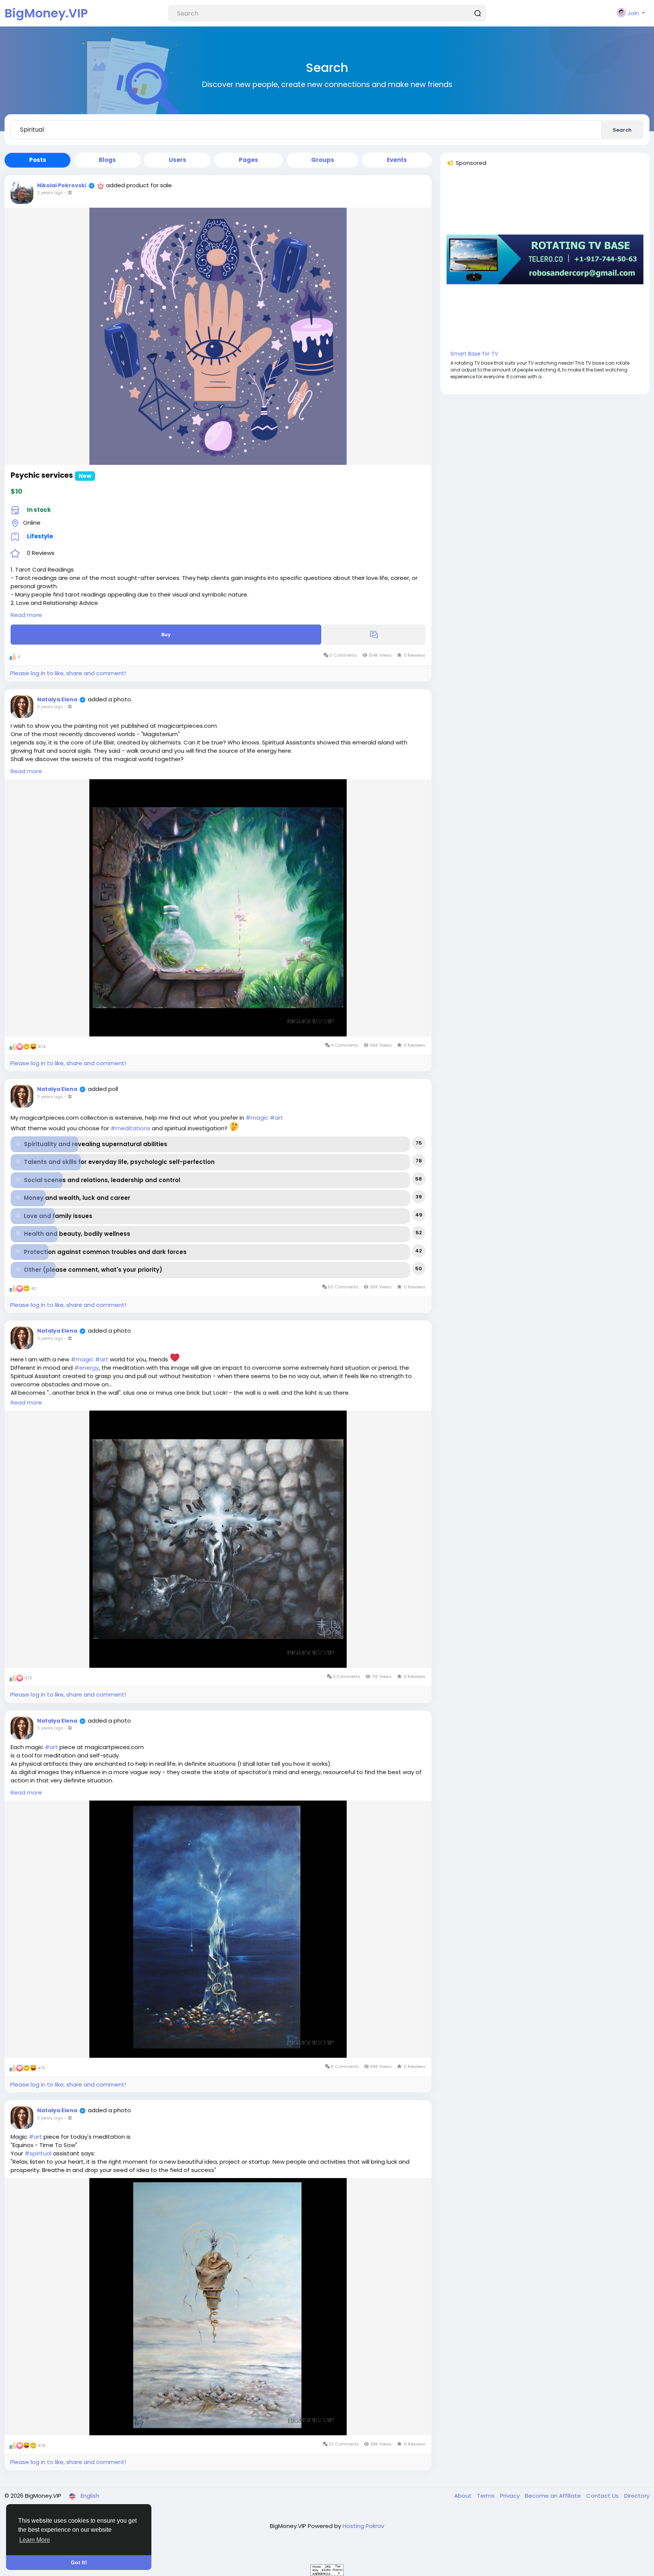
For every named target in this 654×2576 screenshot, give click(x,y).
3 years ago (50, 707)
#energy (86, 1368)
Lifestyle (40, 536)
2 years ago (50, 193)
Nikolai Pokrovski (62, 185)
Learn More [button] (35, 2540)
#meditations (130, 1128)
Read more (26, 615)
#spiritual (38, 2153)
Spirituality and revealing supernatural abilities (96, 1144)
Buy (166, 635)
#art (276, 1118)
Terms (487, 2496)
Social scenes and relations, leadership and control (102, 1180)
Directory (637, 2496)
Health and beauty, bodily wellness (77, 1234)
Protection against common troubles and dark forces (105, 1252)
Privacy (511, 2496)
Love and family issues (58, 1216)
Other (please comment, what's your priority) (93, 1270)
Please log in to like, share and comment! (68, 673)
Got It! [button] (79, 2562)
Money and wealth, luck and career (77, 1198)
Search (622, 130)
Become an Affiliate (554, 2496)
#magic (257, 1118)
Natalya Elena (57, 699)
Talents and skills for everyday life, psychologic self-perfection (119, 1162)
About (464, 2496)
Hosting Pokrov (363, 2526)
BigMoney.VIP (46, 13)
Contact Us (603, 2496)
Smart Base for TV (474, 354)
